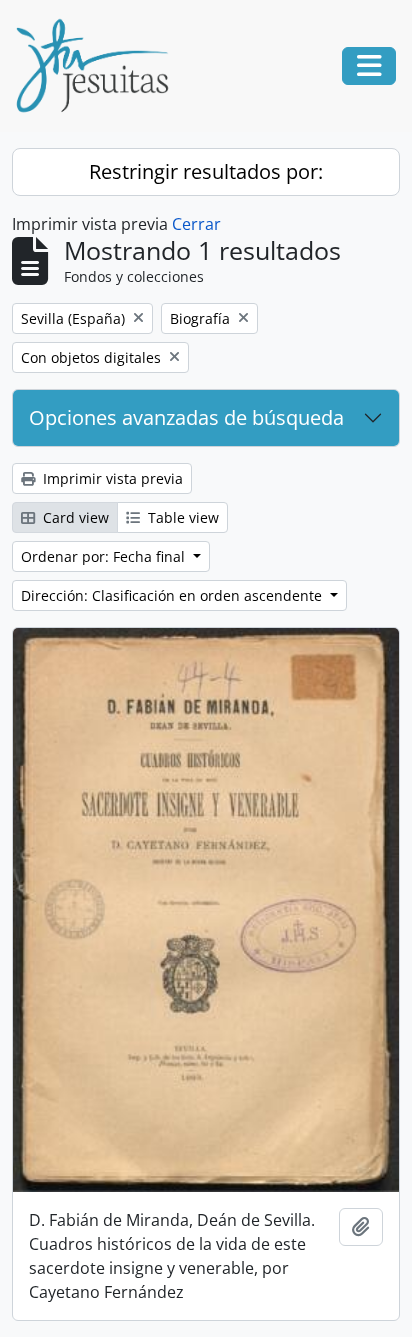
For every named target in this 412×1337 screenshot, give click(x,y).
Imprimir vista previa (111, 478)
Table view (181, 517)
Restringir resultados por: (206, 171)
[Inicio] (100, 66)
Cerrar (196, 224)
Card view (74, 517)
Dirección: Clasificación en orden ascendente (173, 595)
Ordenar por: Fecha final (105, 556)
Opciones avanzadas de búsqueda (186, 417)
